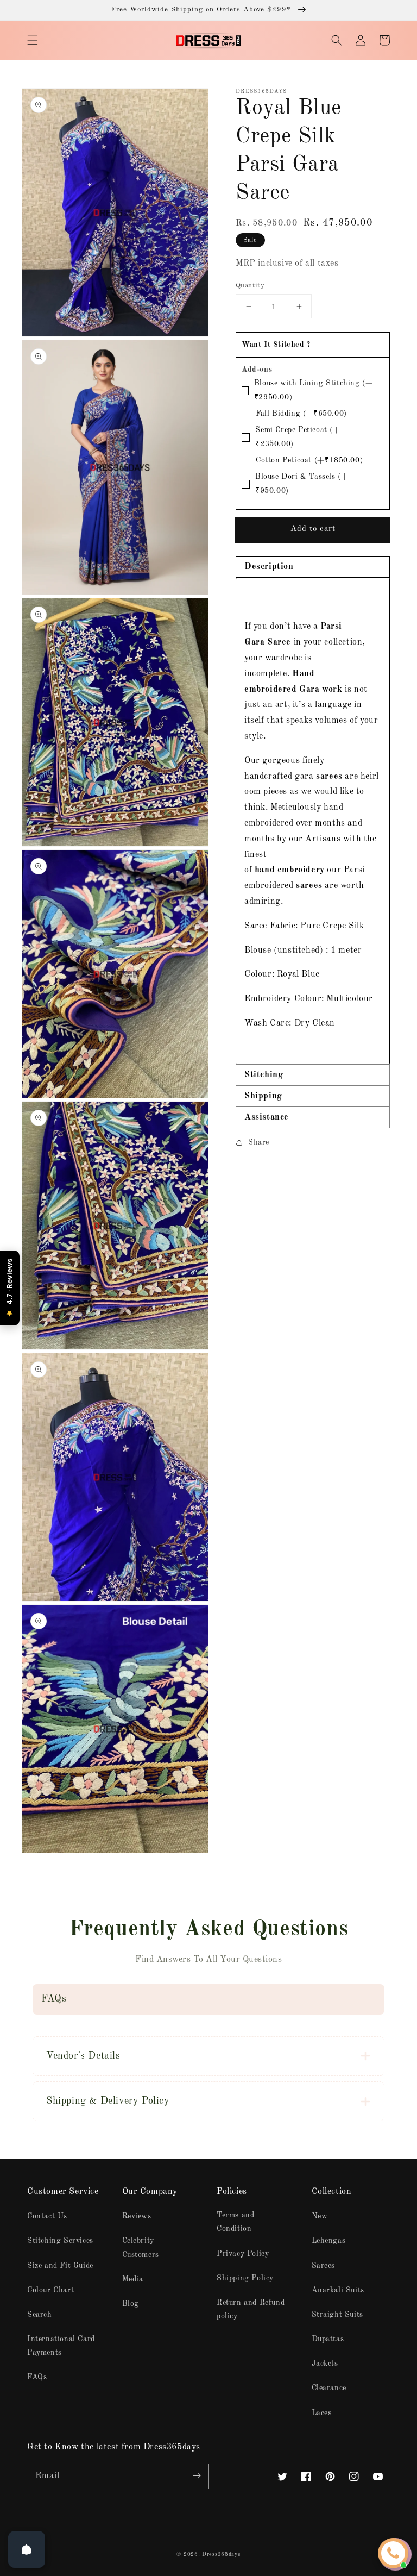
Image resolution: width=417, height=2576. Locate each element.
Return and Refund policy (251, 2309)
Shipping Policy (245, 2278)
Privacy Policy (243, 2254)
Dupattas (328, 2339)
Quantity (250, 286)
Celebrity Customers (141, 2247)
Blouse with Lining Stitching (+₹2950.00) (314, 390)
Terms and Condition (235, 2222)
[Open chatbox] (393, 2553)
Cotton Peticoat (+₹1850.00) (309, 460)
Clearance (329, 2388)
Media (133, 2279)
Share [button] (259, 1142)
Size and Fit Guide (60, 2266)
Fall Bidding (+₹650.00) (301, 414)
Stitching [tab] (264, 1075)
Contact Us (47, 2216)
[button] (33, 40)
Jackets (325, 2364)
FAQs (37, 2377)
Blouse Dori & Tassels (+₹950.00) (302, 483)
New (320, 2216)
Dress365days (221, 2554)
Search (40, 2315)
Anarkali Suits (338, 2290)
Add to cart (313, 529)
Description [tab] (269, 567)
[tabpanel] (313, 821)
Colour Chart (50, 2290)
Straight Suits (337, 2315)
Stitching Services (60, 2241)
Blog (131, 2304)
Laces (322, 2413)
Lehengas (329, 2241)
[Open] (27, 2549)
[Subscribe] (197, 2476)
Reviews (137, 2216)
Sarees (324, 2266)
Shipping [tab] (263, 1096)
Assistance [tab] (267, 1117)
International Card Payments (61, 2346)
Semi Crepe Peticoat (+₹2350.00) (298, 437)
